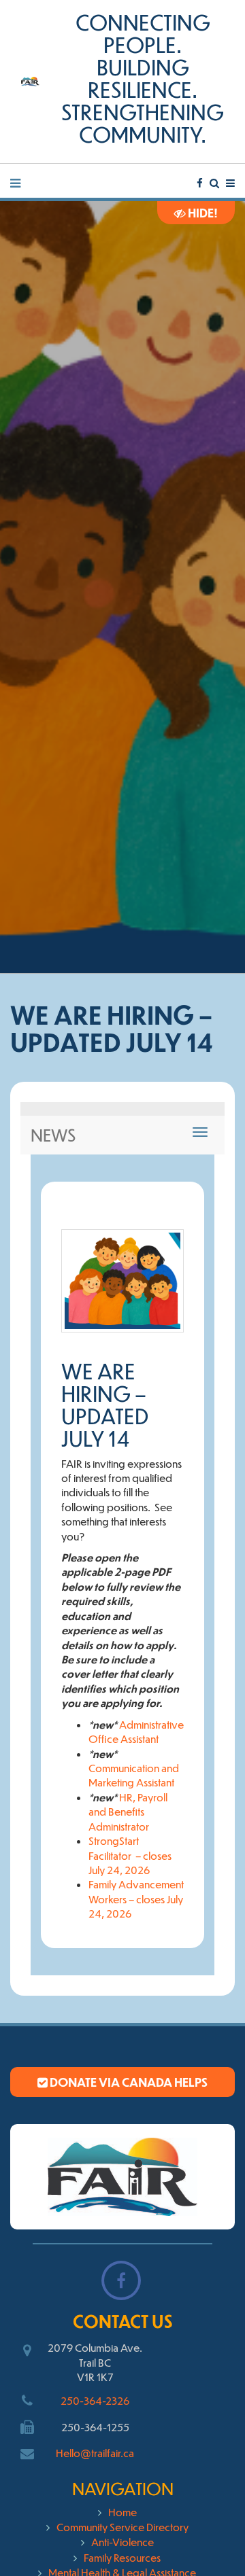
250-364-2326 (95, 2400)
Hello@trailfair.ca (95, 2453)
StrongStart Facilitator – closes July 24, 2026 (130, 1855)
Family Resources (122, 2557)
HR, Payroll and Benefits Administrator (128, 1812)
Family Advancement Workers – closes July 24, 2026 (136, 1899)
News (53, 1135)
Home (122, 2512)
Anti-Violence (122, 2542)
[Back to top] (207, 2538)
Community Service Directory (122, 2527)
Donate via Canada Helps (128, 2082)
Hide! (202, 213)
